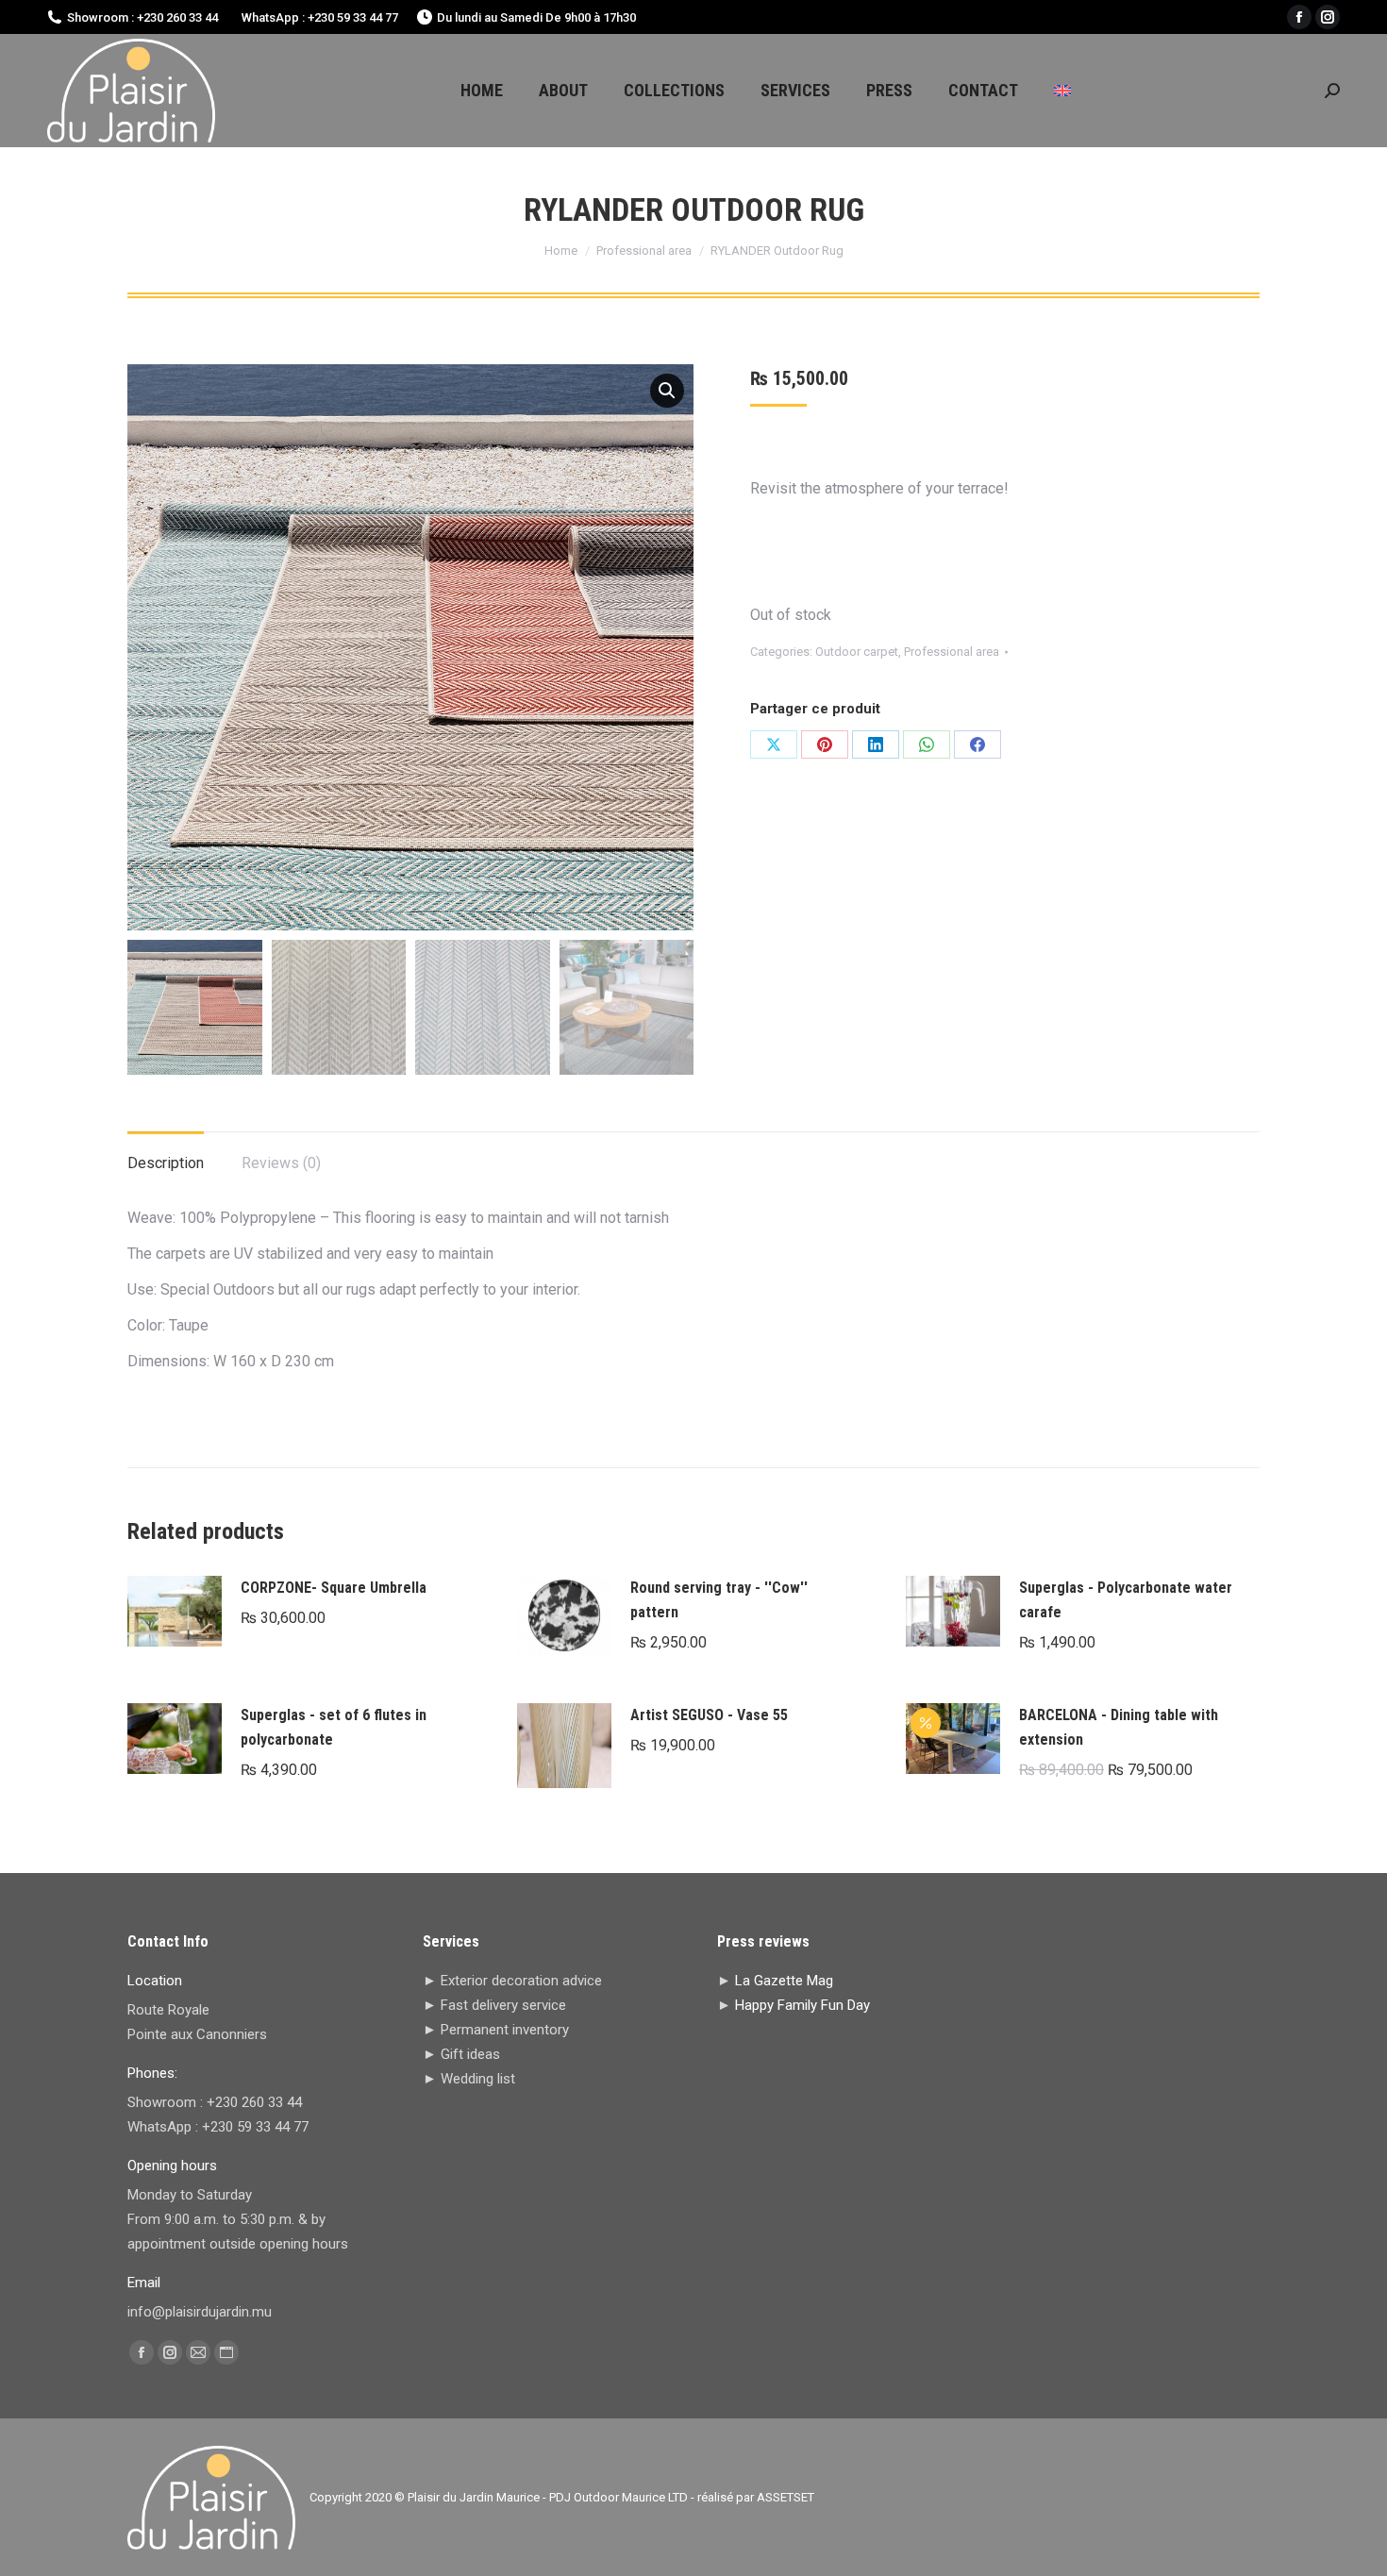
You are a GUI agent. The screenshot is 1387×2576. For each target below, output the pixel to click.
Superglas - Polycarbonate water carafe (1126, 1600)
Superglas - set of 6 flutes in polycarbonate (334, 1727)
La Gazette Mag (784, 1981)
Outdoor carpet (857, 652)
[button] (667, 391)
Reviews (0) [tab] (281, 1163)
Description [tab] (166, 1163)
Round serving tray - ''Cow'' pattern (719, 1600)
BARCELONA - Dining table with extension (1119, 1727)
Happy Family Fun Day (802, 2005)
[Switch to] (1062, 91)
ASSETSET (785, 2497)
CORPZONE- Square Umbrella (334, 1588)
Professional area (952, 652)
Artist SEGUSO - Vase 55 (709, 1715)
